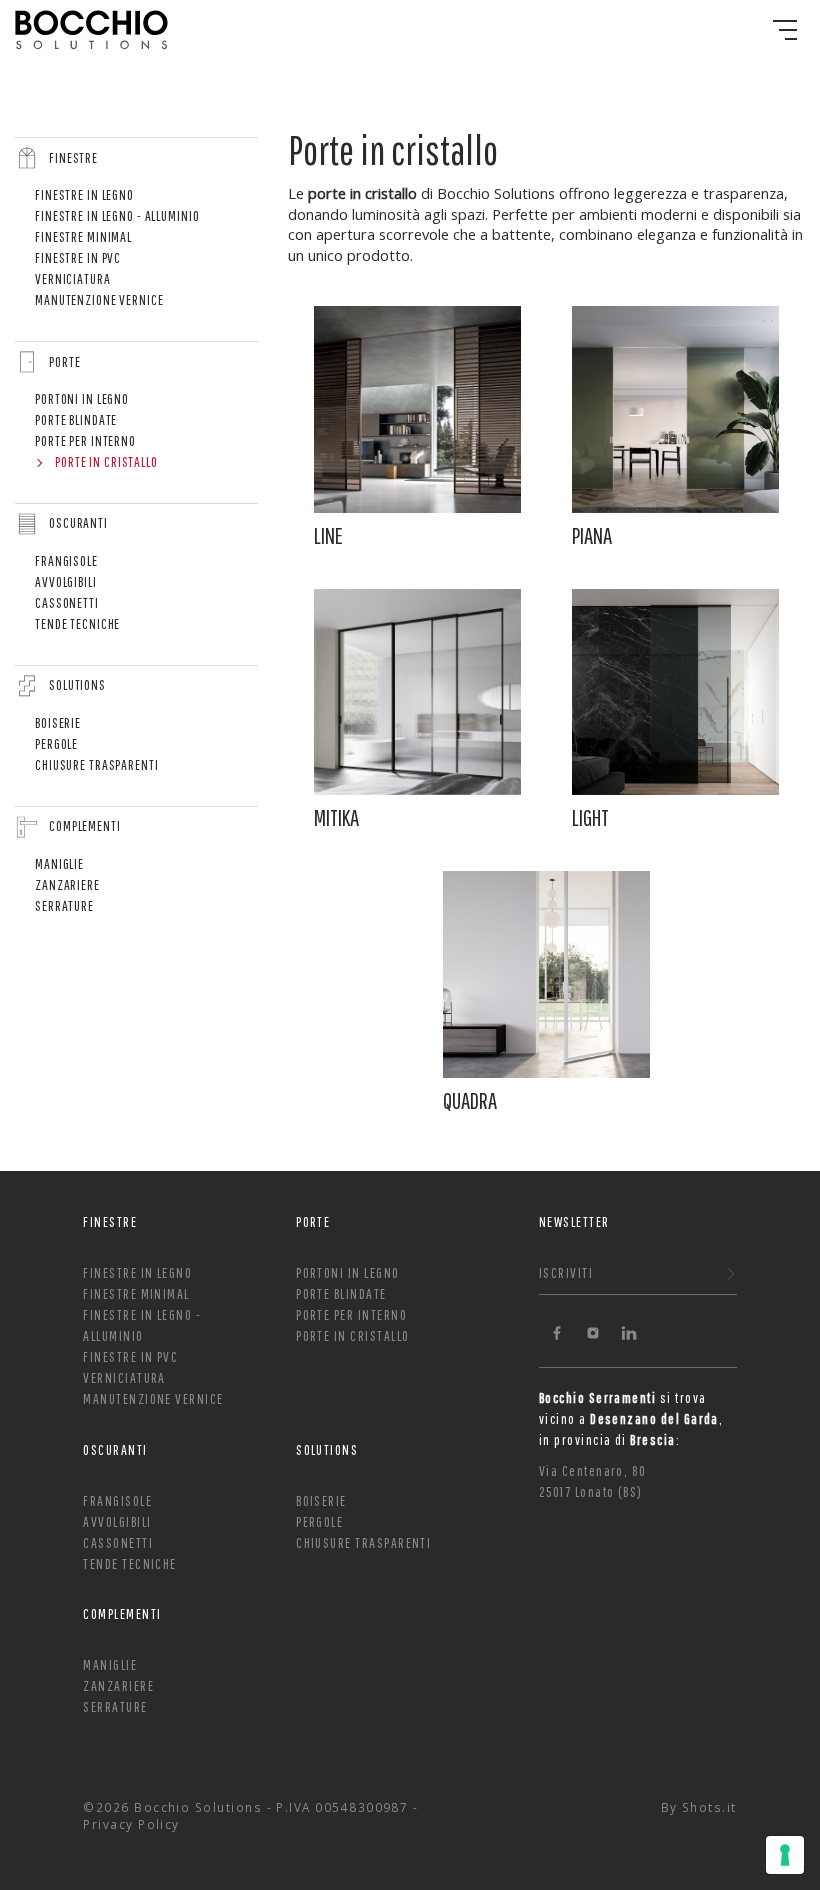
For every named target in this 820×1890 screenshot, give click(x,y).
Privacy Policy (131, 1824)
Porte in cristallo (106, 461)
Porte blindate (76, 419)
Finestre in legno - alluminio (117, 215)
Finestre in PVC (78, 257)
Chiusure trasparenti (97, 764)
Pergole (56, 743)
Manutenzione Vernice (99, 299)
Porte (64, 361)
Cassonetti (67, 602)
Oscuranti (78, 522)
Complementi (85, 825)
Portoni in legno (82, 398)
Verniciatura (73, 278)
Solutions (77, 684)
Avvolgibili (66, 581)
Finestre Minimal (83, 236)
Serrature (64, 905)
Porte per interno (85, 440)
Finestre (73, 157)
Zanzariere (67, 884)
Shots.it (709, 1807)
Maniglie (59, 863)
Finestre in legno (84, 194)
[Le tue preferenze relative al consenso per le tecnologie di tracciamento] (785, 1855)
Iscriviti (566, 1272)
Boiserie (58, 722)
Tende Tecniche (77, 623)
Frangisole (66, 560)
